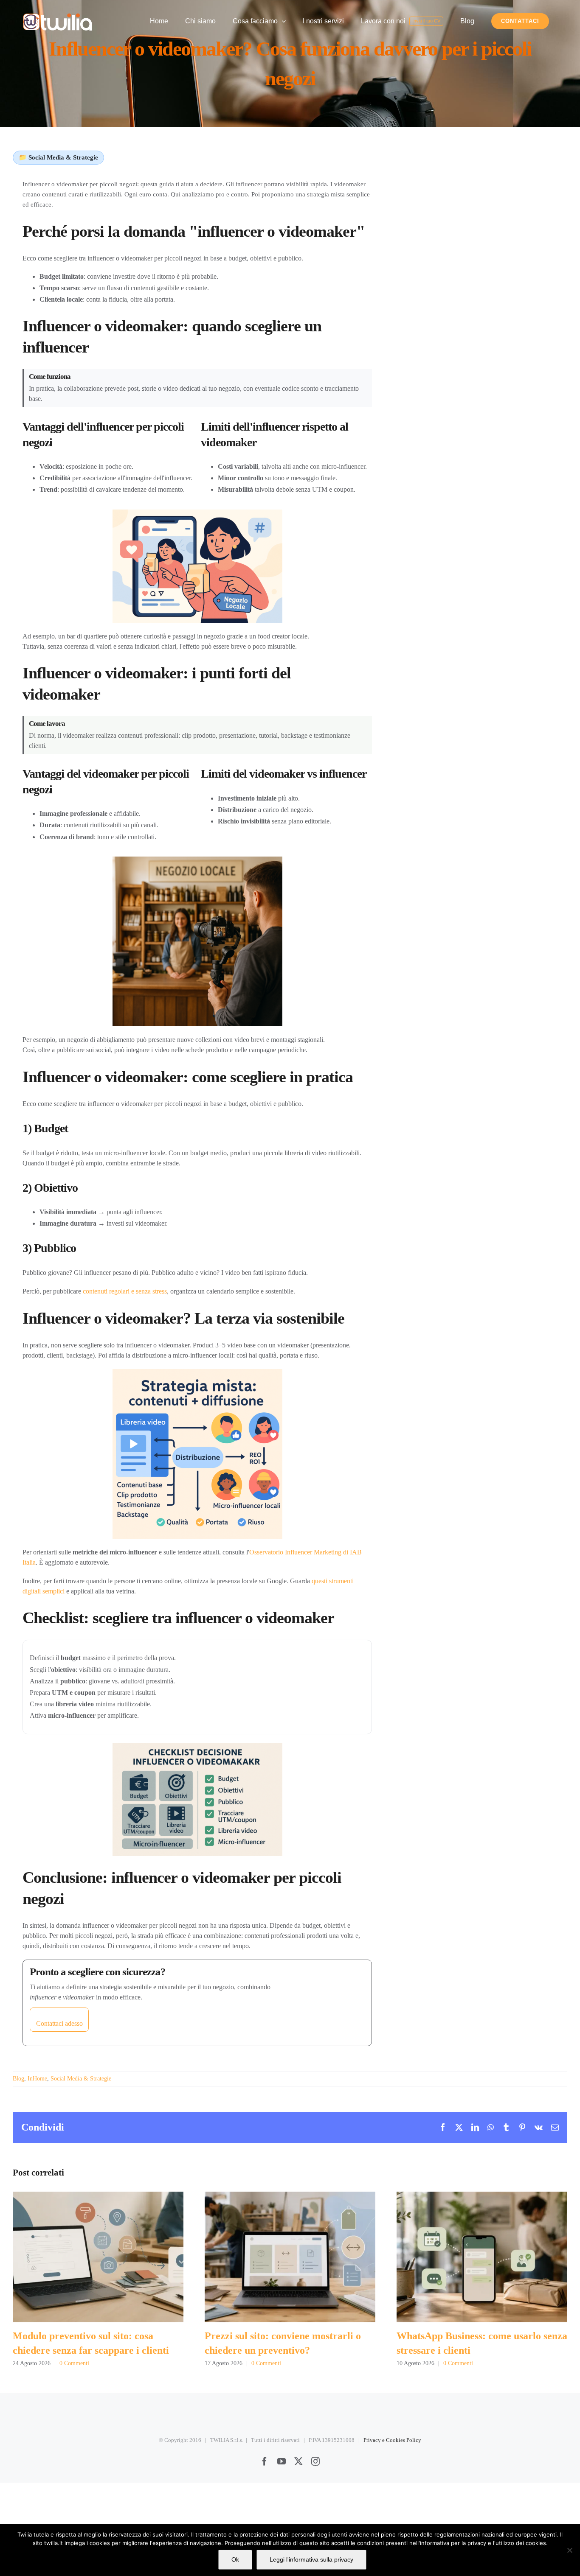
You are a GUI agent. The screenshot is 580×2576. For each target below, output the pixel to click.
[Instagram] (315, 2461)
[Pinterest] (522, 2127)
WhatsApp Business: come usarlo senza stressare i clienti (482, 2257)
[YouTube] (282, 2461)
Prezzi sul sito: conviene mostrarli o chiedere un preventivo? (290, 2257)
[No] (569, 2550)
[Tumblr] (506, 2127)
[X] (459, 2127)
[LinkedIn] (475, 2127)
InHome (37, 2079)
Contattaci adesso (59, 2023)
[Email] (555, 2127)
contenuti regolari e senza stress (125, 1291)
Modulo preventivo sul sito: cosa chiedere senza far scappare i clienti (98, 2257)
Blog (18, 2079)
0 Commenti (74, 2363)
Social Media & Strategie (81, 2079)
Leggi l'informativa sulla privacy (311, 2559)
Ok (235, 2559)
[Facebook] (443, 2127)
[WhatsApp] (491, 2127)
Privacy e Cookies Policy (392, 2440)
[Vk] (539, 2127)
